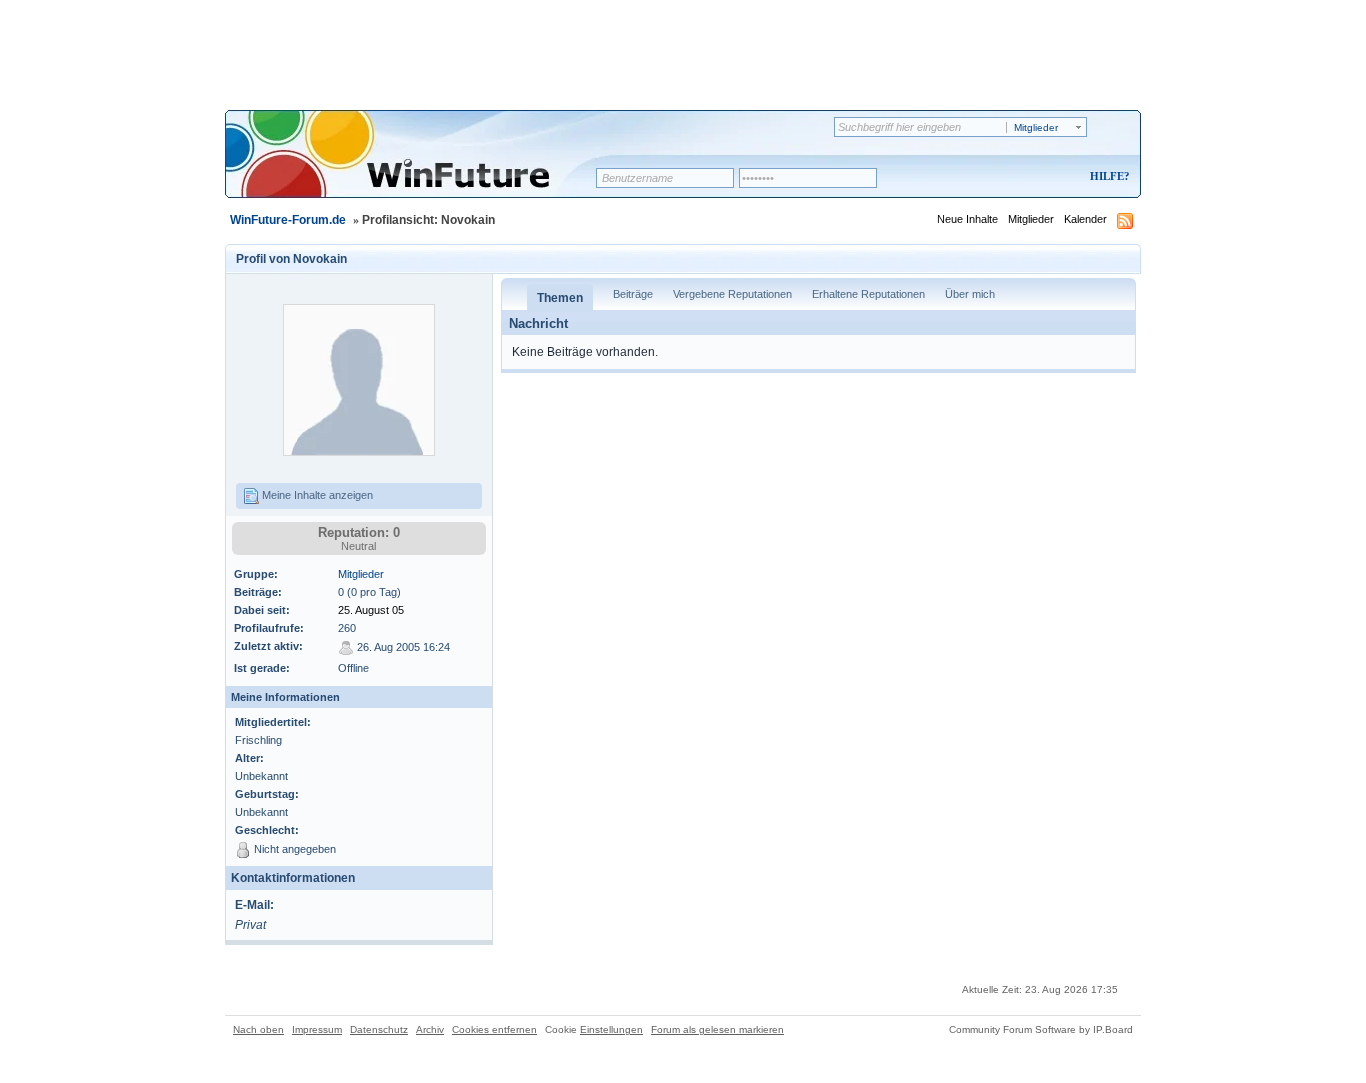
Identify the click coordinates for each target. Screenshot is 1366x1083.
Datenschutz (379, 1029)
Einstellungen (611, 1029)
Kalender (1085, 219)
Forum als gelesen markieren (717, 1029)
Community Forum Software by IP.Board (1041, 1029)
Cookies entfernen (494, 1029)
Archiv (430, 1029)
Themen (560, 298)
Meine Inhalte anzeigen (316, 495)
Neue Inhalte (967, 219)
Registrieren (1026, 177)
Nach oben (258, 1029)
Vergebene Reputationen (732, 294)
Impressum (317, 1029)
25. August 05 (371, 610)
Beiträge (633, 294)
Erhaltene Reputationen (868, 294)
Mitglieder (1031, 219)
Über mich (970, 294)
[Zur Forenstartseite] (417, 167)
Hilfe (1107, 176)
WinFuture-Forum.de (288, 220)
